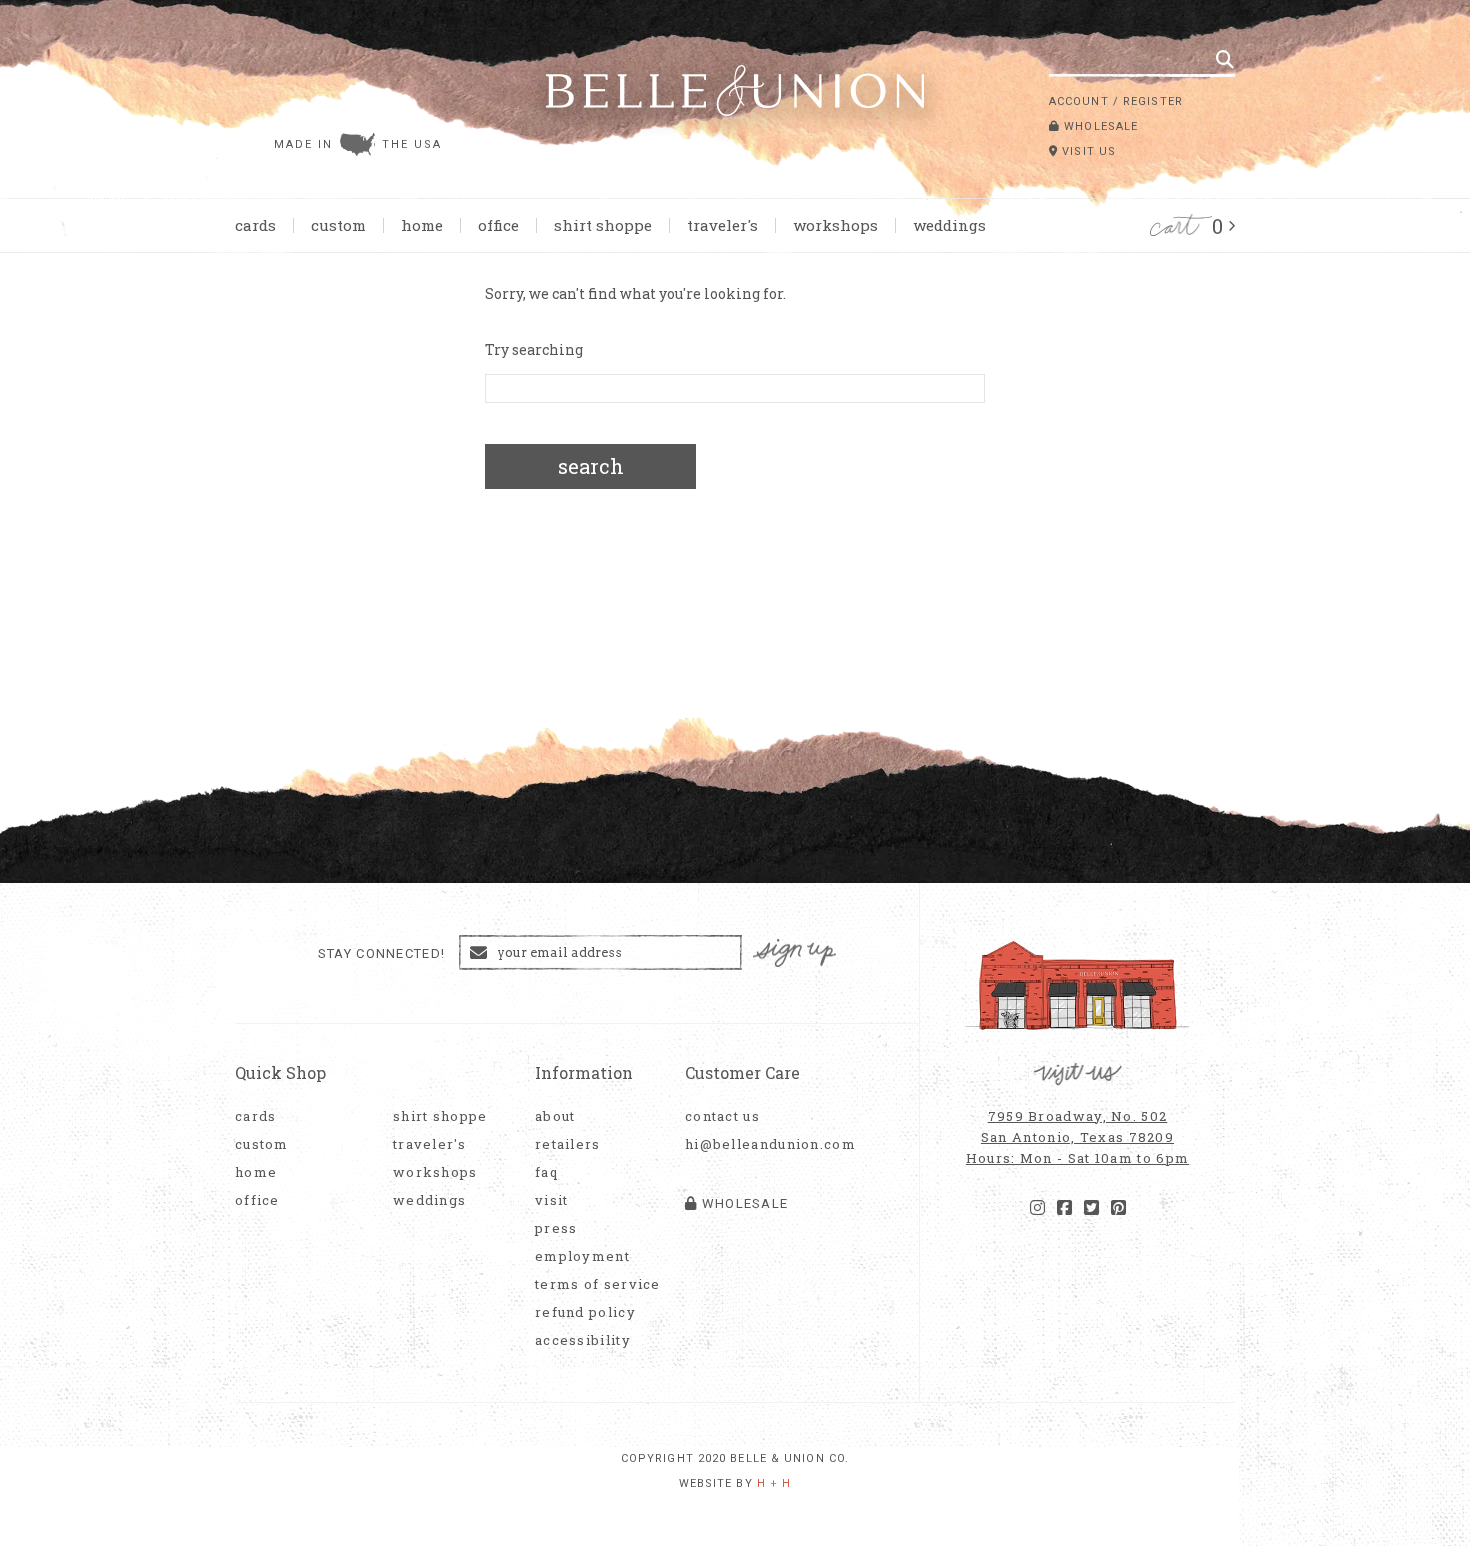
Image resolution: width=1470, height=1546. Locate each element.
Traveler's (722, 225)
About (555, 1116)
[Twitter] (1091, 1208)
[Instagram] (1037, 1208)
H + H (774, 1483)
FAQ (546, 1172)
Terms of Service (598, 1284)
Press (556, 1228)
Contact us (722, 1116)
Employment (582, 1256)
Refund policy (585, 1312)
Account (1079, 101)
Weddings (949, 225)
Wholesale (1099, 126)
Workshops (835, 225)
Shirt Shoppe (603, 225)
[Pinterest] (1118, 1208)
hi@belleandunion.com (760, 1144)
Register (1153, 101)
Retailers (568, 1144)
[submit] (1225, 59)
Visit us (1087, 151)
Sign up (795, 953)
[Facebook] (1064, 1208)
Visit (552, 1200)
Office (498, 225)
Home (422, 225)
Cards (255, 225)
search (591, 466)
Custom (338, 225)
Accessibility (583, 1340)
